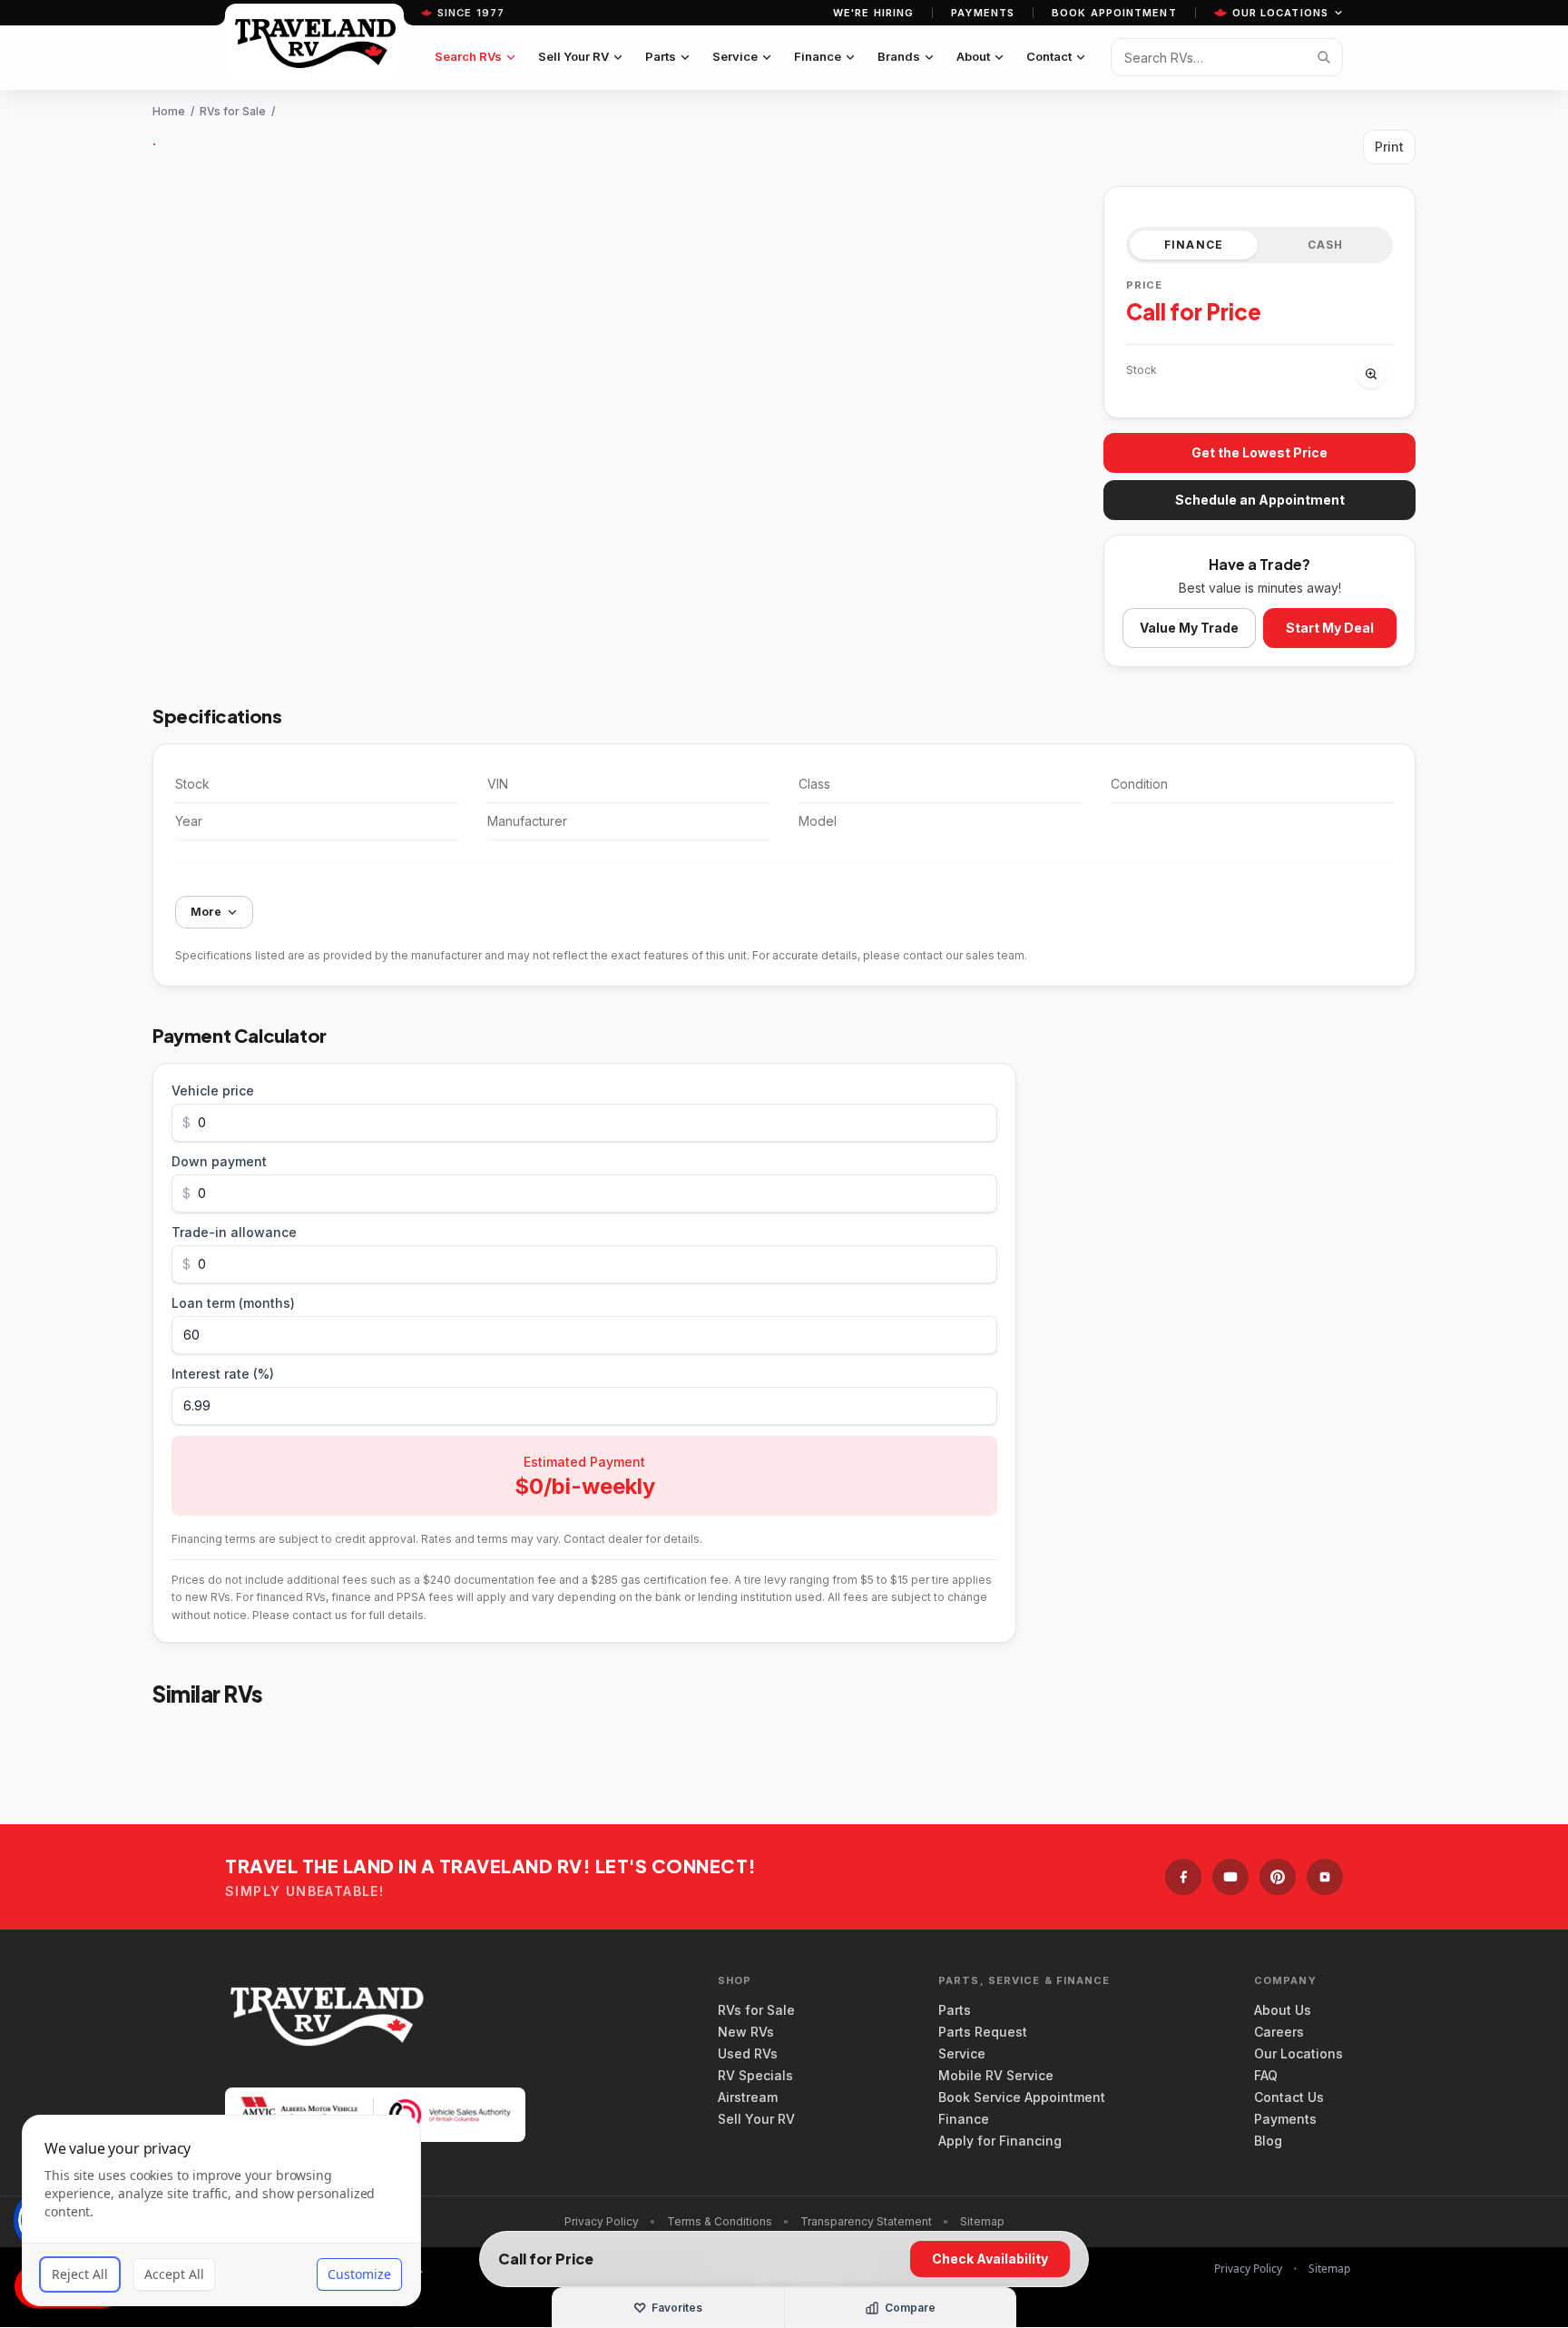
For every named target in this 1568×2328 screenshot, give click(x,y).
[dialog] (221, 2210)
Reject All (80, 2274)
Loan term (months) (233, 1303)
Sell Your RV (573, 56)
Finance (818, 56)
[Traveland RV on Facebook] (1183, 1877)
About (973, 56)
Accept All (174, 2274)
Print (1389, 147)
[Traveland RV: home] (314, 42)
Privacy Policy (602, 2221)
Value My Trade (1189, 628)
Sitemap (982, 2221)
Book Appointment (1114, 13)
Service (735, 56)
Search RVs (468, 56)
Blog (1268, 2141)
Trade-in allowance (234, 1232)
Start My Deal (1330, 628)
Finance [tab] (1194, 245)
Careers (1279, 2032)
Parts (661, 56)
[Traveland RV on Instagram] (1325, 1877)
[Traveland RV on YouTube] (1230, 1877)
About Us (1283, 2010)
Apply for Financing (1000, 2141)
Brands (899, 56)
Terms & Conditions (720, 2221)
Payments (983, 13)
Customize (359, 2274)
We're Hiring (873, 13)
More (206, 912)
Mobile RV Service (996, 2075)
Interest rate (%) (223, 1374)
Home (169, 111)
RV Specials (755, 2075)
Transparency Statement (866, 2221)
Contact (1049, 56)
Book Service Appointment (1022, 2097)
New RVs (746, 2032)
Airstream (748, 2097)
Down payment (219, 1161)
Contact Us (1289, 2097)
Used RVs (748, 2053)
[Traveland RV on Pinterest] (1278, 1877)
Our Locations (1280, 13)
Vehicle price (213, 1090)
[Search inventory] (1324, 57)
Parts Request (983, 2032)
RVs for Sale (233, 111)
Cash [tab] (1326, 245)
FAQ (1266, 2075)
